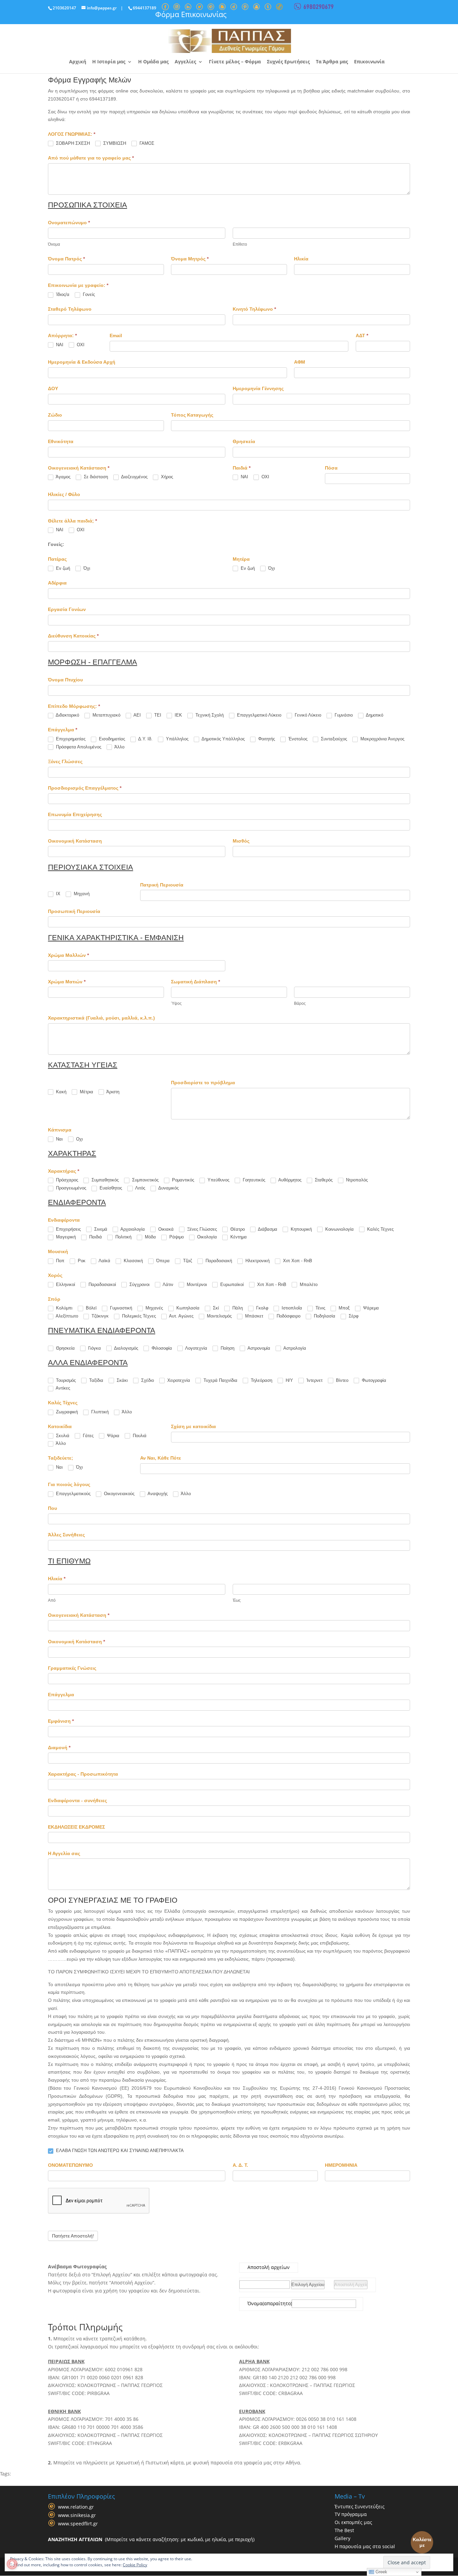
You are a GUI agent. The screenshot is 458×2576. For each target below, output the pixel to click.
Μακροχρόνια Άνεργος (382, 739)
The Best (344, 2530)
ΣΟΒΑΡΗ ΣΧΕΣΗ (72, 143)
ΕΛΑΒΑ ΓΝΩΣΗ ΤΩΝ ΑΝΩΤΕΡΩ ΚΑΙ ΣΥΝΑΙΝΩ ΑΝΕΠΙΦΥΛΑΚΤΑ (119, 2151)
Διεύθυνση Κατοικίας (73, 636)
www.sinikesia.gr (77, 2515)
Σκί (215, 1308)
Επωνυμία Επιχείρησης (75, 814)
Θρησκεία (244, 441)
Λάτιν (167, 1284)
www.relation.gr (76, 2507)
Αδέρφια (57, 583)
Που (52, 1508)
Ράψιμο (176, 1237)
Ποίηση (227, 1348)
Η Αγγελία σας (64, 1853)
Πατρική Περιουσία (162, 885)
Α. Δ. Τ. (240, 2165)
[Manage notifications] (12, 2564)
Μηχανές (154, 1308)
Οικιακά (165, 1229)
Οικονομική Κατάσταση (75, 841)
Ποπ (60, 1261)
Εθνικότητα (61, 441)
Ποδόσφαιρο (288, 1316)
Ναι (59, 1139)
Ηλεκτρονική (257, 1261)
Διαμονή (59, 1747)
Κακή (61, 1092)
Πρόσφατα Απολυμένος (78, 747)
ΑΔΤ (362, 335)
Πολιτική (123, 1237)
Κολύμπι (64, 1308)
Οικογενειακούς (119, 1494)
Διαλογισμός (126, 1348)
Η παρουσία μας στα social (365, 2546)
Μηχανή (81, 894)
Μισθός (241, 841)
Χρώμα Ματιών (67, 982)
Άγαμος (63, 477)
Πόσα (331, 468)
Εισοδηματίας (111, 739)
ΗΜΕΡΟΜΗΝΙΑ (341, 2165)
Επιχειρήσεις (68, 1229)
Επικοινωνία (369, 62)
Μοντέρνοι (196, 1284)
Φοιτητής (266, 739)
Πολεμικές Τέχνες (138, 1316)
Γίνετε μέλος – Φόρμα (235, 62)
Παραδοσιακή (218, 1261)
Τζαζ (187, 1261)
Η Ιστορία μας (109, 62)
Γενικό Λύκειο (307, 715)
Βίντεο (341, 1380)
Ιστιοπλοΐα (291, 1308)
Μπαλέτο (308, 1284)
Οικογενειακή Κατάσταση (79, 1615)
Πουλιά (139, 1436)
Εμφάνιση (61, 1721)
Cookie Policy (135, 2565)
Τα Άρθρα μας (332, 62)
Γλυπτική (99, 1412)
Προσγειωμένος (70, 1188)
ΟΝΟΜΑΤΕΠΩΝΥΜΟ (70, 2165)
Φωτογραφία (373, 1380)
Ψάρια (112, 1436)
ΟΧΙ (80, 345)
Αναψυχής (157, 1494)
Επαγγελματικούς (73, 1494)
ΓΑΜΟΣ (146, 143)
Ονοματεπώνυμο (69, 223)
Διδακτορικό (67, 715)
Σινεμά (100, 1229)
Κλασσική (133, 1261)
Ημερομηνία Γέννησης (258, 388)
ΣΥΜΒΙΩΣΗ (114, 143)
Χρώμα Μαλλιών (68, 955)
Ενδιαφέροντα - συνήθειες (77, 1800)
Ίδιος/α (62, 294)
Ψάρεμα (370, 1308)
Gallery (342, 2538)
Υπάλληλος (177, 739)
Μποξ (343, 1308)
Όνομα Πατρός (66, 259)
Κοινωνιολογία (339, 1229)
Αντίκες (62, 1388)
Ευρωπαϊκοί (231, 1284)
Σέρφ (353, 1316)
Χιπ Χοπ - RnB (297, 1261)
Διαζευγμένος (134, 477)
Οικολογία (206, 1237)
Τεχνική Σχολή (209, 715)
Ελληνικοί (65, 1284)
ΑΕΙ (137, 715)
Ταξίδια (96, 1380)
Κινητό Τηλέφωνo (254, 309)
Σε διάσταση (95, 477)
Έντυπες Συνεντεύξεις (360, 2506)
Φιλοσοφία (161, 1348)
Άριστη (112, 1092)
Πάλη (237, 1308)
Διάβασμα (267, 1229)
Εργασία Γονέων (67, 609)
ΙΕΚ (178, 715)
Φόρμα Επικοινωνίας (191, 14)
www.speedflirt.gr (78, 2524)
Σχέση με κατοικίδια (193, 1426)
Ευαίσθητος (110, 1188)
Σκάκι (122, 1380)
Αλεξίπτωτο (66, 1316)
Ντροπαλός (356, 1180)
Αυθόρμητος (289, 1180)
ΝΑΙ (59, 345)
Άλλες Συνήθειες (66, 1535)
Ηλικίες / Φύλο (64, 494)
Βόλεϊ (91, 1308)
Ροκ (81, 1261)
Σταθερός (323, 1180)
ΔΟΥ (53, 388)
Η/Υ (289, 1380)
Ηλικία (301, 259)
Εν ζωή (62, 568)
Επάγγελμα (61, 1695)
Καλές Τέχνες (380, 1229)
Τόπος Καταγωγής (192, 415)
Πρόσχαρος (66, 1180)
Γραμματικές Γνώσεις (72, 1668)
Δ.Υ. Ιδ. (145, 739)
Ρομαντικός (182, 1180)
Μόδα (150, 1237)
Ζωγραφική (66, 1412)
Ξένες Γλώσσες (65, 761)
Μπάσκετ (253, 1316)
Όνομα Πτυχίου (65, 680)
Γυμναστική (120, 1308)
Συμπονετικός (145, 1180)
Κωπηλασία (187, 1308)
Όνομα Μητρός (190, 259)
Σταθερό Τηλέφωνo (70, 309)
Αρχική (78, 62)
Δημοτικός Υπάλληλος (223, 739)
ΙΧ (58, 894)
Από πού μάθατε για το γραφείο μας (91, 158)
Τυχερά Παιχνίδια (220, 1380)
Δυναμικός (168, 1188)
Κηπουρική (301, 1229)
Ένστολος (297, 739)
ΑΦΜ (300, 362)
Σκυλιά (62, 1436)
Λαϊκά (104, 1261)
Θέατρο (237, 1229)
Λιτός (140, 1188)
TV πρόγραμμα (351, 2514)
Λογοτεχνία (196, 1348)
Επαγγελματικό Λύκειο (259, 715)
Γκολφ (262, 1308)
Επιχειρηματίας (70, 739)
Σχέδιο (147, 1380)
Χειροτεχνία (178, 1380)
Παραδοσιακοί (102, 1284)
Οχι (79, 1139)
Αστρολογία (294, 1348)
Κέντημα (238, 1237)
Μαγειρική (65, 1237)
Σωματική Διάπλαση (195, 982)
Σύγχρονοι (139, 1284)
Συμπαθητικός (104, 1180)
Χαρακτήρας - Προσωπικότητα (83, 1774)
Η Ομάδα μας (153, 62)
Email (116, 335)
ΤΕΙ (157, 715)
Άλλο (119, 747)
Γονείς (88, 294)
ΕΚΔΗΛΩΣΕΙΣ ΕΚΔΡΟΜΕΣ (76, 1827)
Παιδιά (95, 1237)
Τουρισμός (65, 1380)
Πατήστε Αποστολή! (73, 2236)
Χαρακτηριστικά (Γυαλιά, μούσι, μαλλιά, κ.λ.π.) (101, 1018)
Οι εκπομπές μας (353, 2522)
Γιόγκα (94, 1348)
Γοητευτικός (253, 1180)
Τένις (320, 1308)
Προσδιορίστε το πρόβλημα (203, 1083)
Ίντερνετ (314, 1380)
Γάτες (88, 1436)
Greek (381, 2572)
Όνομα (255, 2304)
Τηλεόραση (261, 1380)
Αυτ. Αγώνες (181, 1316)
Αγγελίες (185, 62)
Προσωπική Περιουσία (74, 911)
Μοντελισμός (219, 1316)
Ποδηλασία (324, 1316)
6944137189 (145, 8)
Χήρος (166, 477)
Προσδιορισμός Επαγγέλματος (85, 788)
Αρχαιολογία (132, 1229)
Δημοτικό (374, 715)
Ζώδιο (55, 415)
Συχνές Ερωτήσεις (288, 62)
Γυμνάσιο (343, 715)
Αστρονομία (258, 1348)
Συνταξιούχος (333, 739)
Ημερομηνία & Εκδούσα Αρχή (82, 362)
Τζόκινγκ (99, 1316)
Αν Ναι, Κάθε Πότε (161, 1458)
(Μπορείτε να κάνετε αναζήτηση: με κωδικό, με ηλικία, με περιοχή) (151, 2539)
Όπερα (162, 1261)
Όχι (86, 568)
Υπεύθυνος (218, 1180)
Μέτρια (86, 1092)
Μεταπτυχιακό (106, 715)
